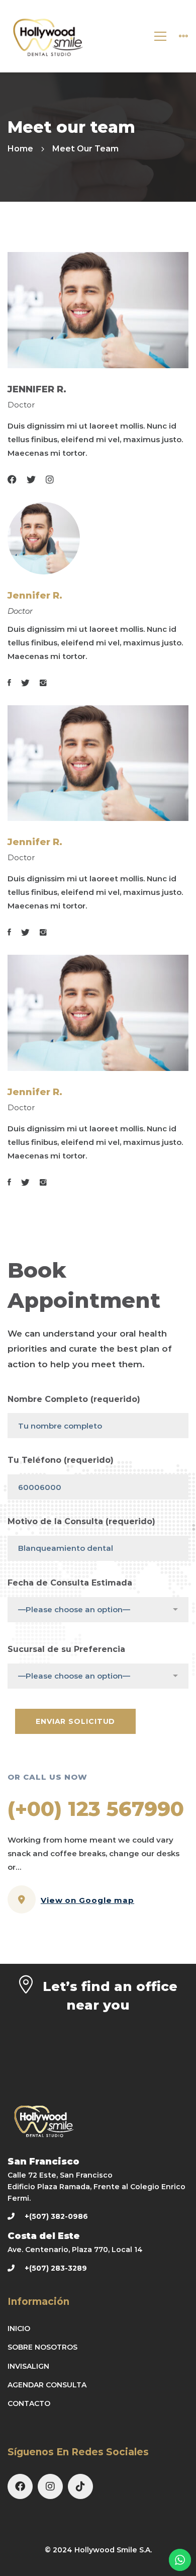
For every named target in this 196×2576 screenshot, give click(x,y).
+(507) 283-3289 (56, 2268)
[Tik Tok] (80, 2486)
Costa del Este (44, 2236)
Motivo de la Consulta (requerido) (81, 1521)
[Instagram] (50, 2486)
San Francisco (43, 2162)
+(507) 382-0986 (56, 2216)
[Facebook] (20, 2486)
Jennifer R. (35, 596)
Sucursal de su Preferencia (66, 1649)
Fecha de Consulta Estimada (70, 1583)
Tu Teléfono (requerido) (61, 1460)
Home (20, 149)
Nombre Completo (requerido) (74, 1399)
